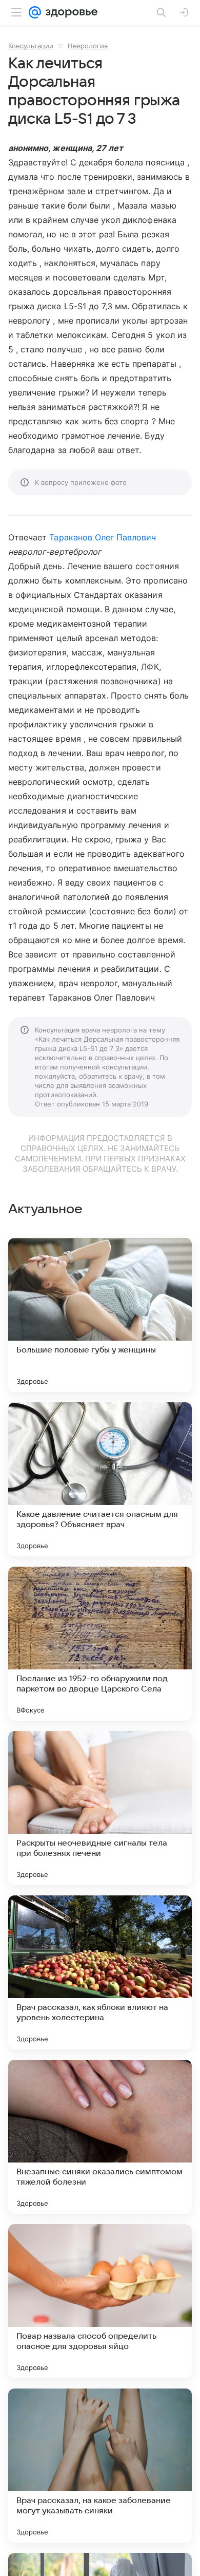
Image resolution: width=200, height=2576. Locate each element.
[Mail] (35, 12)
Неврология (88, 46)
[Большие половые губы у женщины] (100, 1315)
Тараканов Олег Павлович (103, 537)
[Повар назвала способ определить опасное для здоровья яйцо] (100, 2301)
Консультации (31, 46)
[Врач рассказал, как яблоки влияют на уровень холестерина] (100, 1972)
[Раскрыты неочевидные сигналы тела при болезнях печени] (100, 1808)
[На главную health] (69, 12)
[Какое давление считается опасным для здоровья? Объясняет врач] (100, 1479)
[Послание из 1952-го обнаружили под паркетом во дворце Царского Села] (100, 1644)
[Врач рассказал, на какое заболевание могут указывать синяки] (100, 2466)
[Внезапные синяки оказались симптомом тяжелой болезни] (100, 2137)
